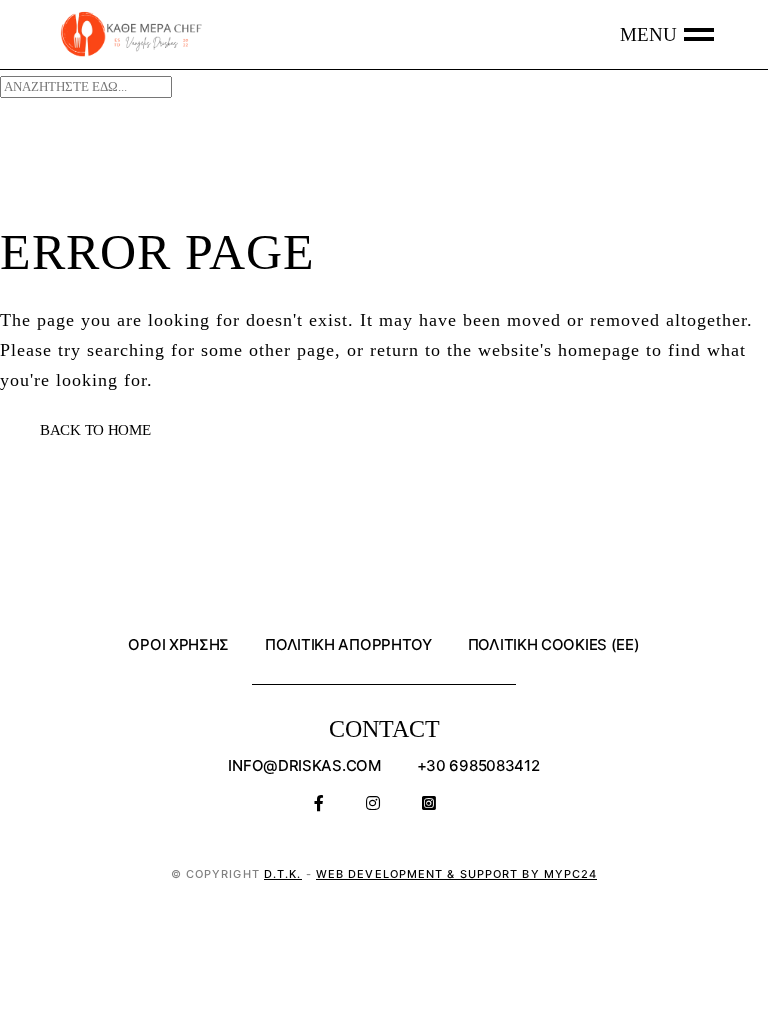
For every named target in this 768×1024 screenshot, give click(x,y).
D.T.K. (283, 874)
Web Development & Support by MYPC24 (457, 874)
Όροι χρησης (178, 644)
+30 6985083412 (478, 765)
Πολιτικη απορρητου (348, 644)
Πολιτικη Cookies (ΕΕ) (554, 644)
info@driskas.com (304, 765)
